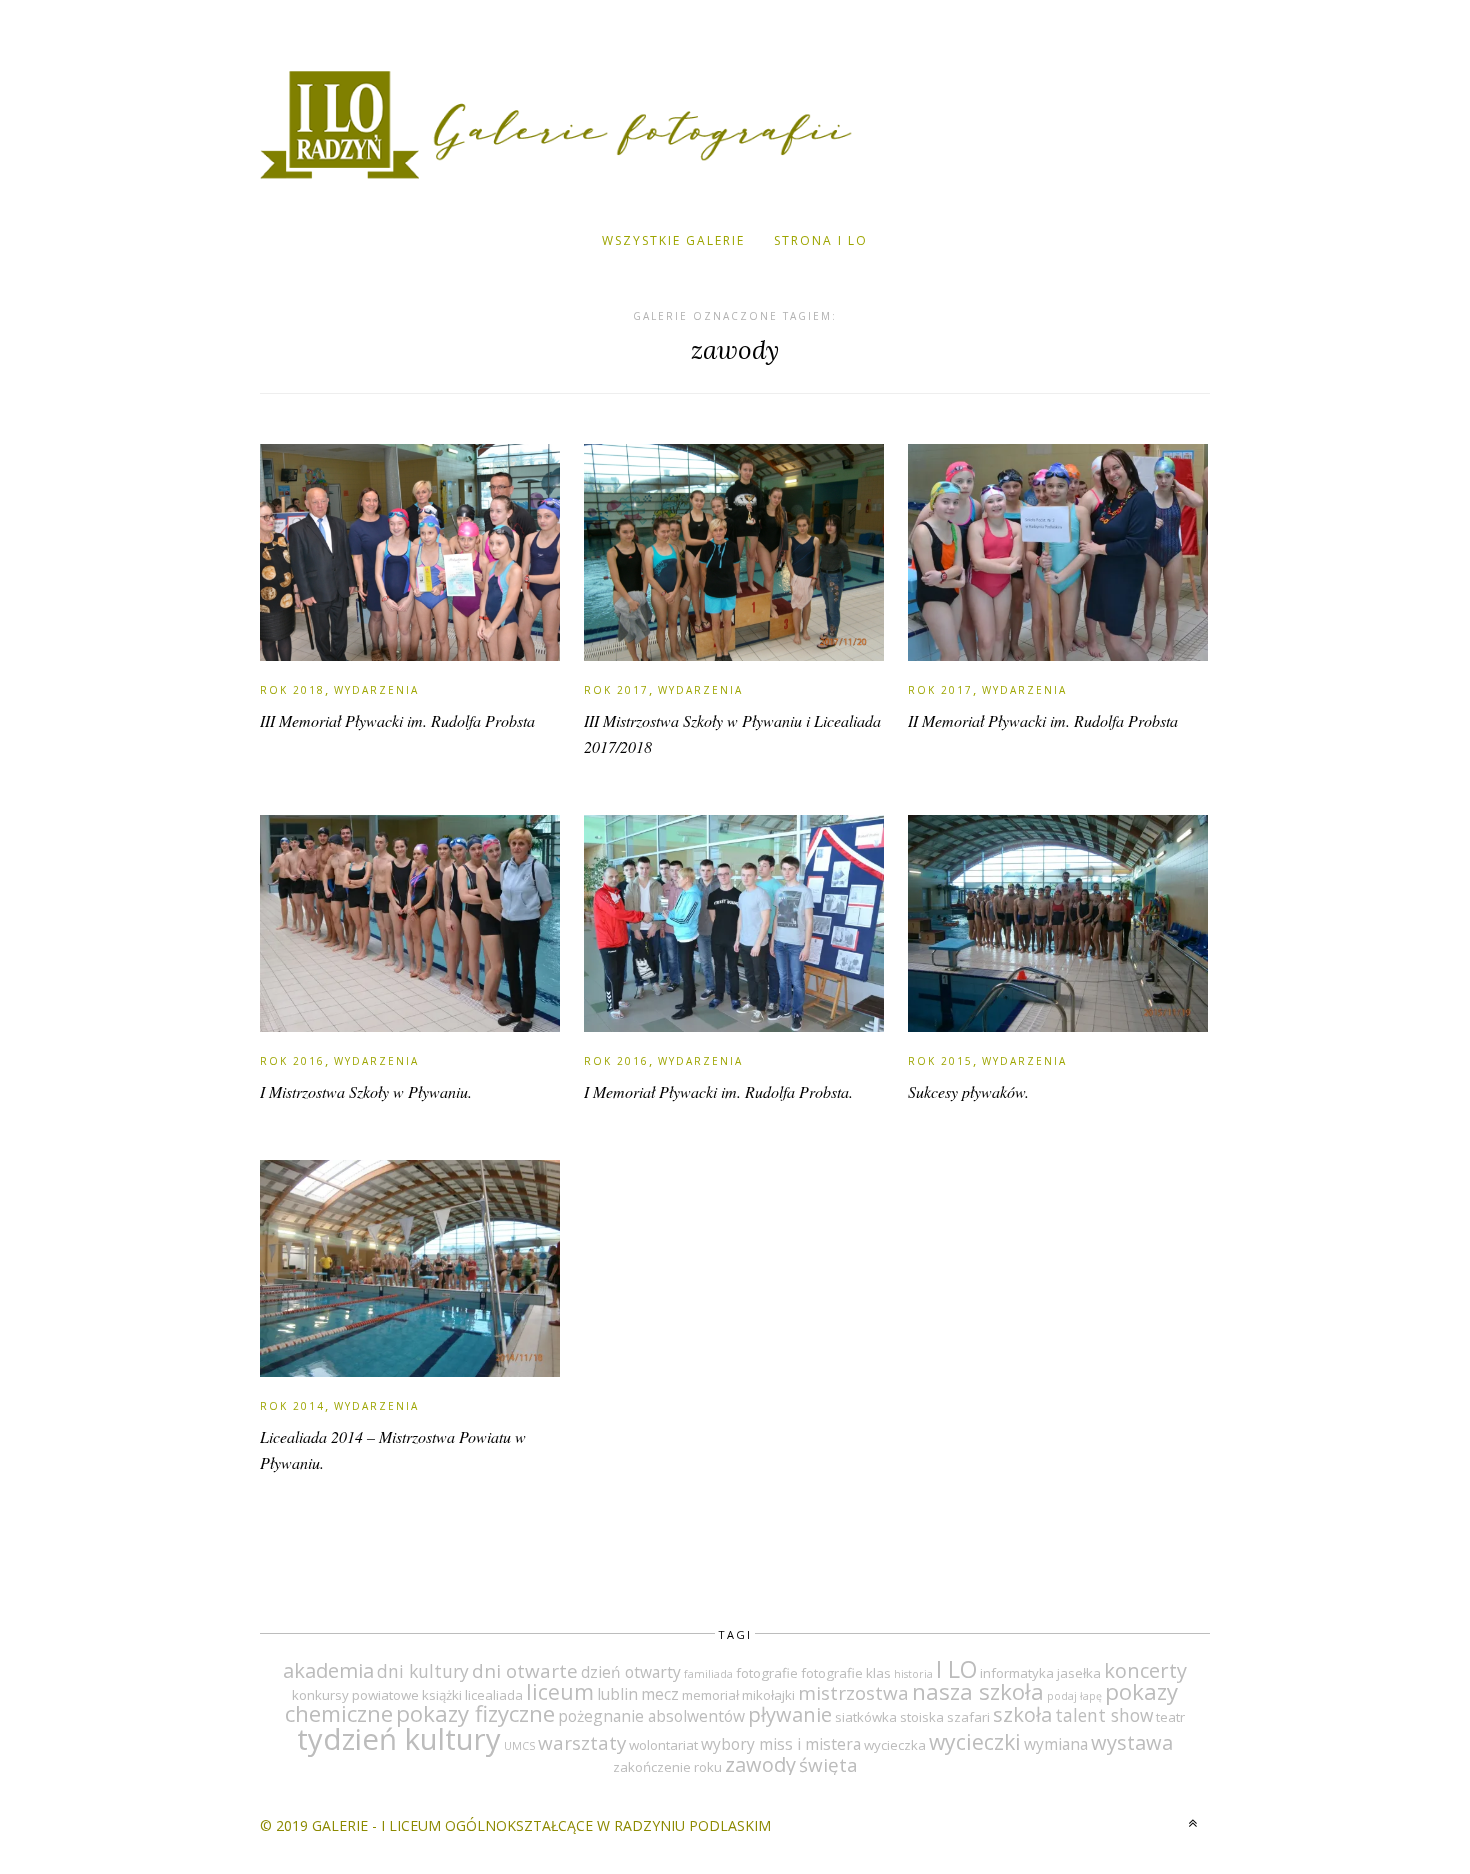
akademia (328, 1670)
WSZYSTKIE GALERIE (673, 240)
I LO (956, 1669)
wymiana (1056, 1744)
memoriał (710, 1695)
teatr (1170, 1717)
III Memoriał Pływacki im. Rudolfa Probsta (397, 720)
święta (828, 1765)
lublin (617, 1694)
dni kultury (423, 1671)
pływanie (790, 1714)
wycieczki (975, 1741)
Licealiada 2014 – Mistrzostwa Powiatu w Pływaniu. (393, 1449)
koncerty (1145, 1670)
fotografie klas (846, 1673)
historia (913, 1674)
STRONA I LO (821, 240)
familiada (708, 1674)
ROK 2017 (616, 690)
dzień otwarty (631, 1672)
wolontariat (663, 1745)
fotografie (767, 1673)
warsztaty (582, 1743)
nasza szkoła (978, 1691)
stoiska (922, 1717)
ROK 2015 (940, 1061)
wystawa (1132, 1742)
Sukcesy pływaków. (968, 1091)
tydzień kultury (399, 1739)
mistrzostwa (853, 1693)
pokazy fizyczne (475, 1713)
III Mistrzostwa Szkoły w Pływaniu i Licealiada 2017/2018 (732, 733)
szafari (968, 1717)
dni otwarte (525, 1671)
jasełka (1079, 1673)
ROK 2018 (292, 690)
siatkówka (866, 1717)
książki (442, 1695)
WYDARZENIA (376, 690)
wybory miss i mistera (781, 1744)
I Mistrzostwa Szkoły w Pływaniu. (366, 1091)
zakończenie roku (667, 1767)
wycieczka (895, 1745)
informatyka (1017, 1673)
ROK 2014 (292, 1406)
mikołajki (768, 1695)
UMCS (519, 1746)
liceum (560, 1691)
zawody (760, 1764)
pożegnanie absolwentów (651, 1716)
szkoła (1022, 1714)
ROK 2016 (292, 1061)
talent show (1104, 1715)
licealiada (494, 1695)
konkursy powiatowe (355, 1695)
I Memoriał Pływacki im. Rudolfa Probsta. (718, 1091)
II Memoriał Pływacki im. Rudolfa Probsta (1043, 720)
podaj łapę (1074, 1696)
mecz (660, 1694)
